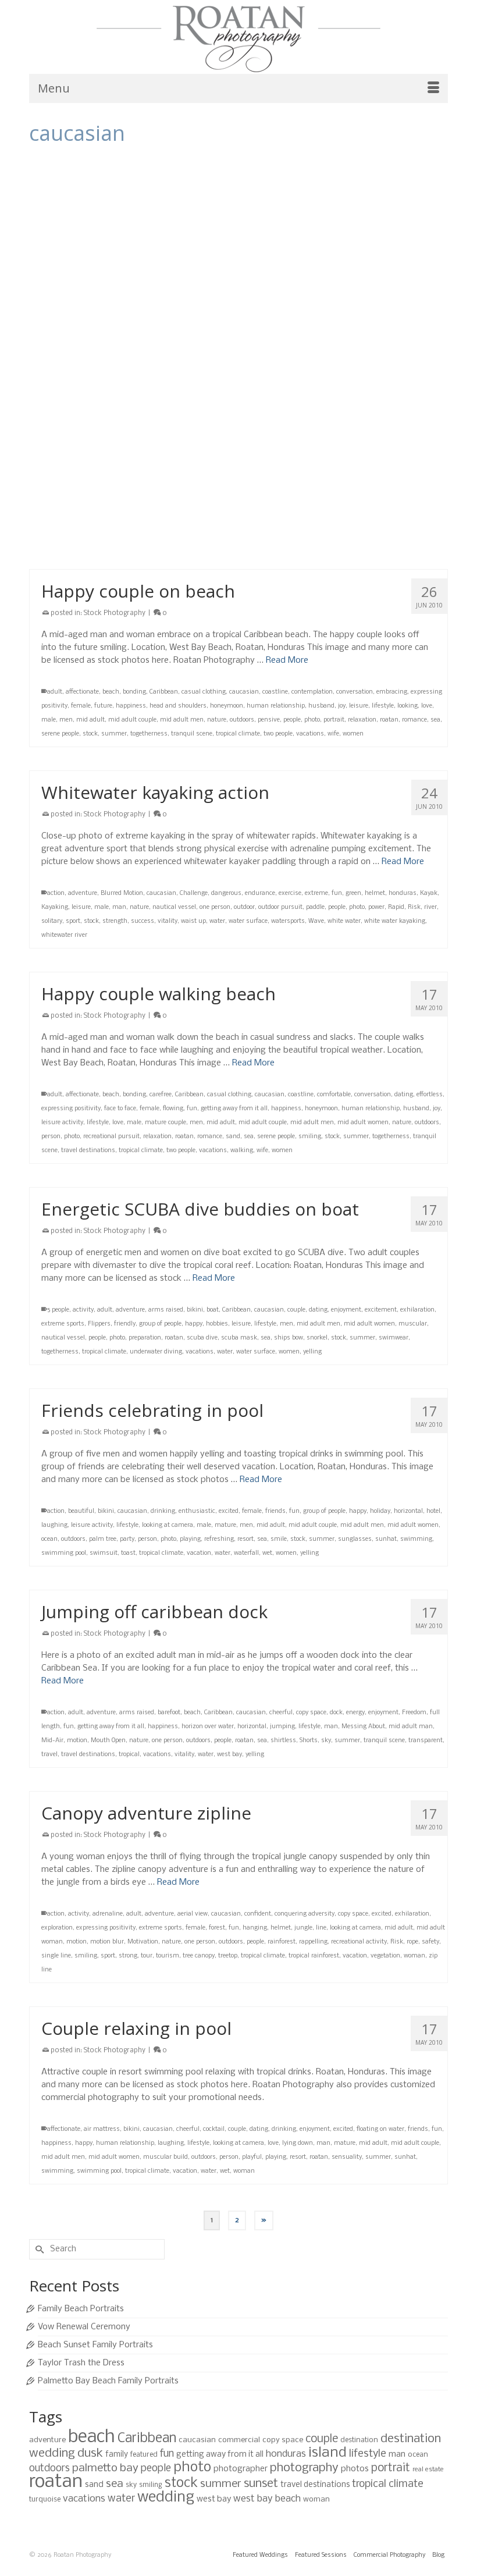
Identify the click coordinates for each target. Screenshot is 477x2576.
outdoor (244, 907)
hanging (255, 1928)
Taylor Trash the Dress (81, 2363)
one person (416, 522)
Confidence (329, 508)
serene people (60, 734)
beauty (175, 508)
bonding (134, 692)
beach (153, 508)
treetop (228, 1956)
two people (278, 734)
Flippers (99, 1324)
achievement (66, 508)
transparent (426, 1741)
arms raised (124, 508)
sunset (261, 2484)
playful (252, 2157)
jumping (273, 321)
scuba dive (202, 1338)
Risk (339, 335)
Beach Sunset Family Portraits (95, 2345)
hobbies (217, 1324)
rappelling (313, 1942)
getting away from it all (234, 1109)
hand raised (186, 522)
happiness (131, 706)
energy (298, 307)
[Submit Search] (38, 2249)
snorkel (317, 1338)
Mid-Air (52, 1741)
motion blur (107, 1942)
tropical (129, 1755)
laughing (54, 1525)
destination (359, 2440)
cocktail (214, 2129)
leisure (299, 321)
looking (407, 706)
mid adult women (84, 335)
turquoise (45, 2499)
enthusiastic (197, 1511)
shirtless (283, 1741)
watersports (288, 921)
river (430, 907)
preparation (145, 1338)
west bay (229, 1755)
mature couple (165, 1123)
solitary (52, 921)
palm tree (103, 1539)
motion (77, 1741)
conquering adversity (378, 508)
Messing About (363, 1727)
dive (233, 307)
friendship (118, 321)
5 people (58, 1310)
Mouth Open (108, 1741)
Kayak (429, 893)
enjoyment (326, 307)
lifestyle (323, 321)
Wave (316, 921)
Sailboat (411, 335)
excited (229, 1511)
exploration (57, 1928)
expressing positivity (71, 1109)
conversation (355, 692)
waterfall (246, 1553)
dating (404, 1095)
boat (213, 1310)
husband (321, 706)
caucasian (175, 307)
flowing (173, 1109)
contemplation (312, 692)
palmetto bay (105, 2468)
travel (49, 1755)
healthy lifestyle (230, 522)
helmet (375, 893)
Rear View (95, 536)
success (345, 536)
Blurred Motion (122, 893)
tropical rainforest (314, 1956)
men (362, 321)
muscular (413, 1324)
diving (251, 307)
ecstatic (275, 307)
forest (217, 1928)
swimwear (394, 1338)
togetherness (108, 349)
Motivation (143, 1942)
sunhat (386, 1539)
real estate (428, 2470)
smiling (310, 1137)
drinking (163, 1511)
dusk (90, 2454)
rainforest (282, 1942)
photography (304, 2468)
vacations (249, 349)
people (217, 335)
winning (271, 550)
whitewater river (64, 935)
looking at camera (168, 1525)
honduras (211, 321)
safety (430, 1942)
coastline (275, 692)
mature (225, 1525)
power (376, 907)
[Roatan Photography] (238, 39)
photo (237, 335)
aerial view (193, 1914)
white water (344, 921)
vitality (276, 349)
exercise (290, 893)
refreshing (219, 1539)
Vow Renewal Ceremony (84, 2327)
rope (412, 1942)
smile (279, 1539)
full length (151, 522)
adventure (83, 893)
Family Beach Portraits (81, 2309)
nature (217, 720)
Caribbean (107, 307)
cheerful (281, 1713)
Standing (270, 536)
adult (95, 508)
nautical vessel (183, 335)
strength (317, 536)
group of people (172, 321)
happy (194, 1324)
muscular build (135, 335)
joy (253, 321)
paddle (315, 907)
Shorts (309, 1741)
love (427, 706)
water (298, 349)
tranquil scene (410, 536)
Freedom (88, 321)
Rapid (396, 907)
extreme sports (63, 1324)
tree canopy (199, 1956)
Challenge (194, 893)
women (319, 349)
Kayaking (55, 907)
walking (242, 1151)
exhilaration (398, 307)
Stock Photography (115, 228)
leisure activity (62, 1123)
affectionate (82, 692)
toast (128, 1553)
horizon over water (208, 1727)
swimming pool (64, 1553)
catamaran (140, 307)
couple (296, 1310)
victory (187, 550)
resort (245, 1539)
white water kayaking (395, 921)
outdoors (242, 720)
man (119, 907)
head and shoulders (178, 706)
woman (297, 550)
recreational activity (359, 1942)
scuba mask (239, 1338)
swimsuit (104, 1553)
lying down (298, 2143)
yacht (341, 349)
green (353, 893)
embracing (392, 692)
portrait (334, 720)
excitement (361, 307)
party (127, 1539)
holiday (380, 1511)
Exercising (56, 522)
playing (259, 335)
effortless (430, 1095)
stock (49, 349)
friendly (125, 1324)
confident (258, 1914)
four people (57, 321)
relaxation (362, 720)
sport (73, 921)
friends (275, 1511)
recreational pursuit (301, 335)
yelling (312, 1352)
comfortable (334, 1095)
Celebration (294, 508)
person (51, 1137)
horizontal (302, 522)
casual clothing (204, 692)
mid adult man (411, 1727)
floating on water (380, 2129)
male (345, 321)
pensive (269, 720)
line (321, 1928)
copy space (208, 307)
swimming (416, 1539)
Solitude (243, 536)
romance (384, 335)
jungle (303, 1928)
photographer (241, 2469)
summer (73, 349)
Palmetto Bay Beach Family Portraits (108, 2381)
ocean (49, 1539)
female (428, 307)
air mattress (102, 2129)
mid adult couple (132, 720)
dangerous (226, 893)
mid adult (387, 321)
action (56, 307)
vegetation (385, 1956)
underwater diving (156, 1352)
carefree (199, 508)
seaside (184, 536)
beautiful (81, 1511)
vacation (199, 1553)
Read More (161, 275)
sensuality (213, 536)
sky (326, 1741)
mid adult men (182, 720)
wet (267, 1553)
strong (128, 1956)
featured (144, 2455)
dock (336, 1713)
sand (233, 1137)
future (103, 706)
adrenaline (108, 1914)
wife (333, 734)
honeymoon (227, 706)
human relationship (276, 706)
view (207, 550)
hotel (433, 1511)
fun (142, 321)
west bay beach (267, 2499)
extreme (316, 893)
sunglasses (355, 1539)
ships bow (289, 1338)
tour (147, 1956)
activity (79, 307)
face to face (120, 1109)
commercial (239, 2440)
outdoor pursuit (280, 907)
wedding (166, 2498)
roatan (358, 335)
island (237, 321)
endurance (260, 893)
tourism (168, 1956)
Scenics (145, 536)
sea (430, 335)
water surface (248, 921)
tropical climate (209, 349)
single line (56, 1956)
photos (355, 2469)
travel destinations (157, 349)
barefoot (169, 1713)
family (117, 2455)
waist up (193, 921)
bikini (195, 1310)
